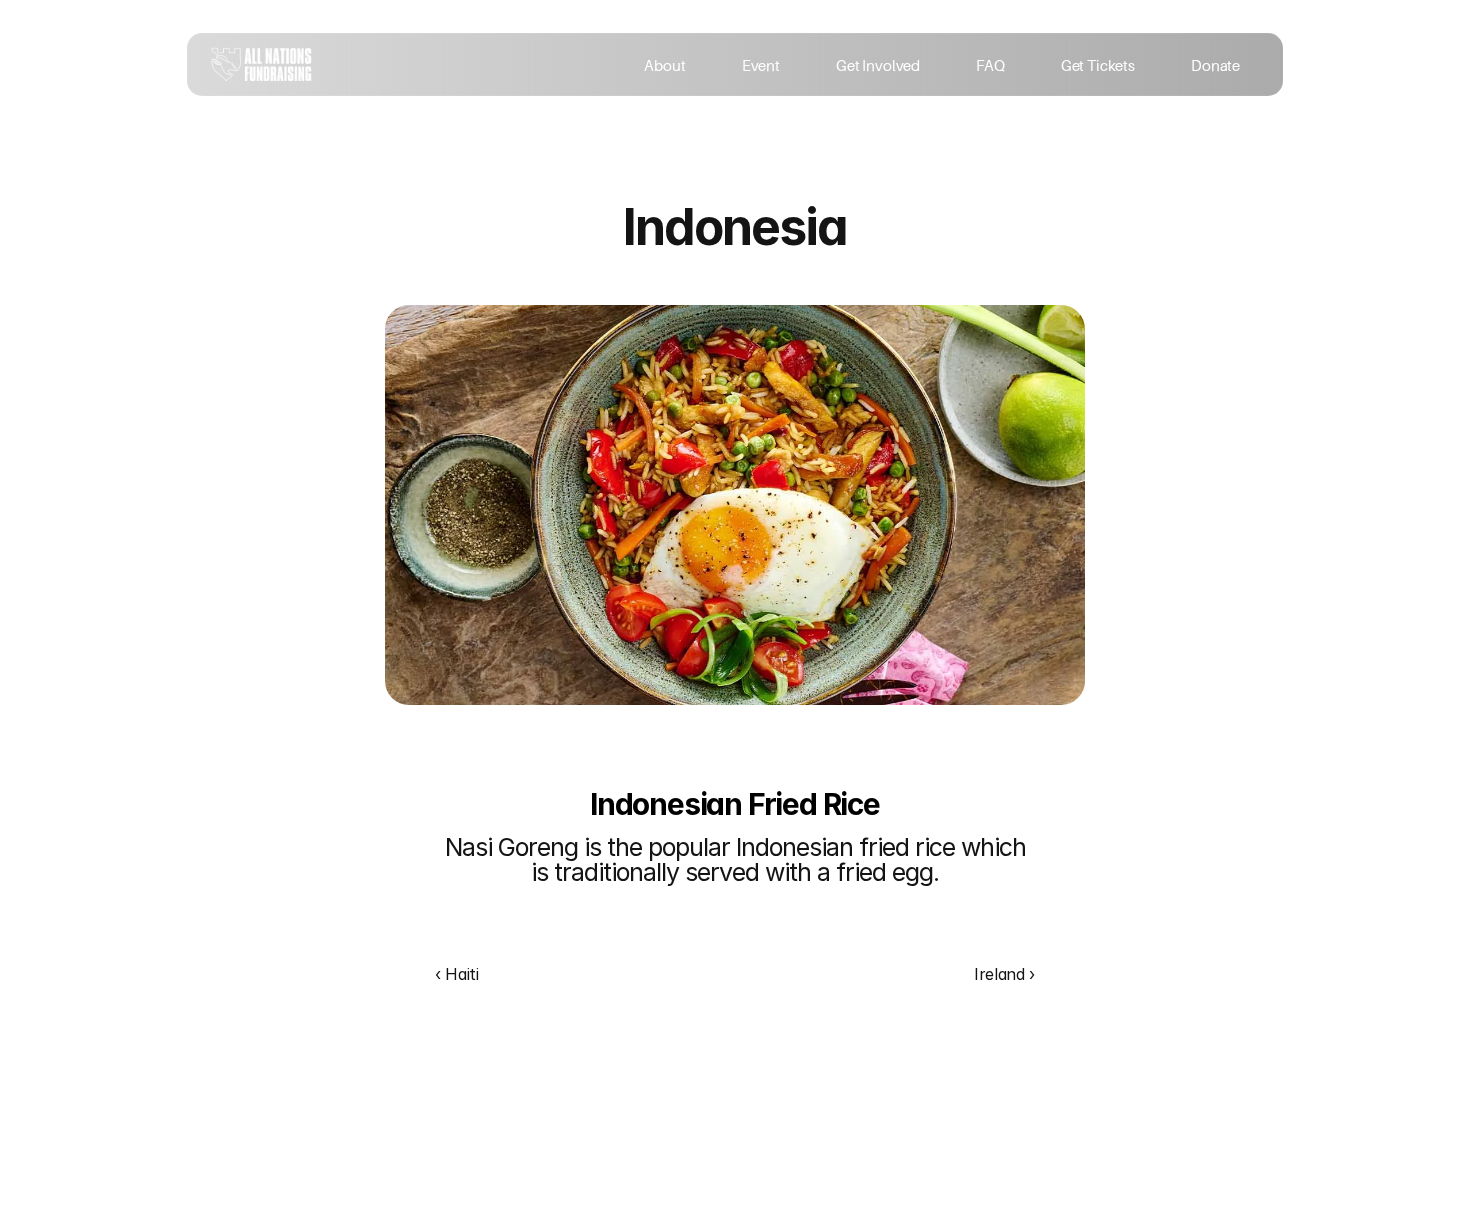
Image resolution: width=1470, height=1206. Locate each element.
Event (761, 65)
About (664, 65)
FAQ (990, 65)
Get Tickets (1098, 65)
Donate (1217, 65)
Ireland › (1004, 974)
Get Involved (878, 65)
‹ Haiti (457, 974)
